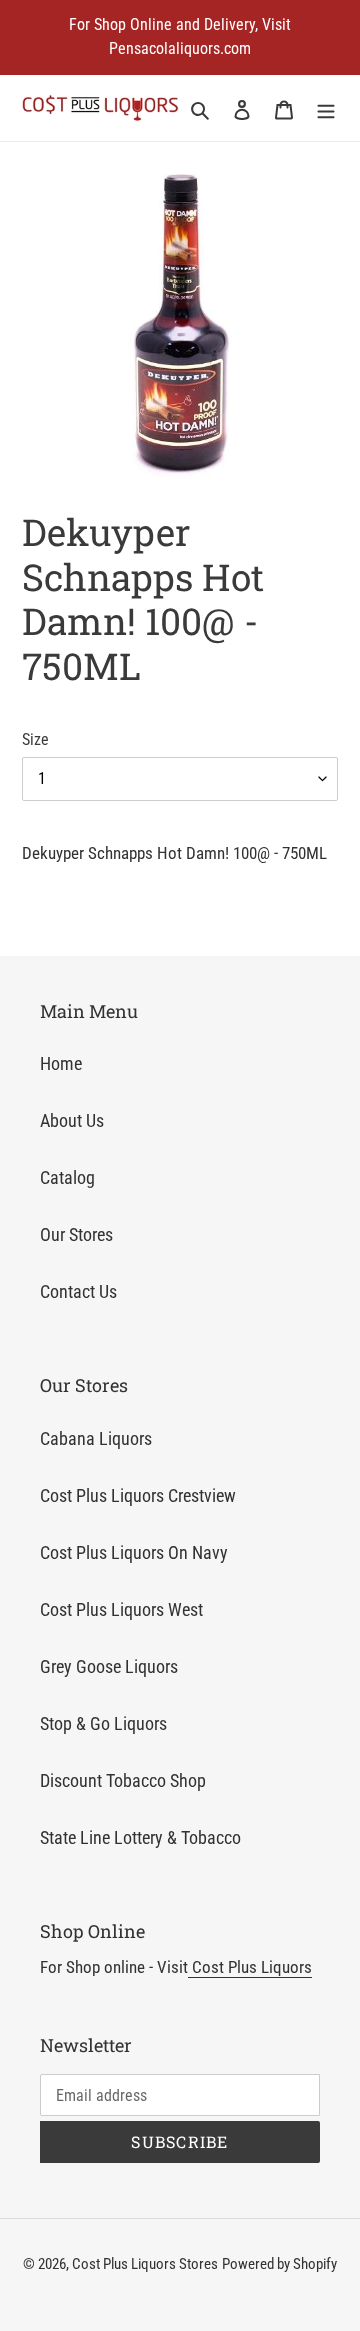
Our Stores (76, 1234)
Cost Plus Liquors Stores (145, 2264)
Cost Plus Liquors (250, 1967)
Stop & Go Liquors (103, 1723)
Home (61, 1063)
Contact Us (78, 1291)
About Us (72, 1120)
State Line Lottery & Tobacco (140, 1837)
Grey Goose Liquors (109, 1666)
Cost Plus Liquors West (121, 1609)
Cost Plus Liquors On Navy (134, 1552)
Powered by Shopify (279, 2264)
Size (35, 739)
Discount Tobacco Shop (123, 1780)
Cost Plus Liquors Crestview (138, 1495)
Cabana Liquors (96, 1438)
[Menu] (326, 108)
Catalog (67, 1177)
